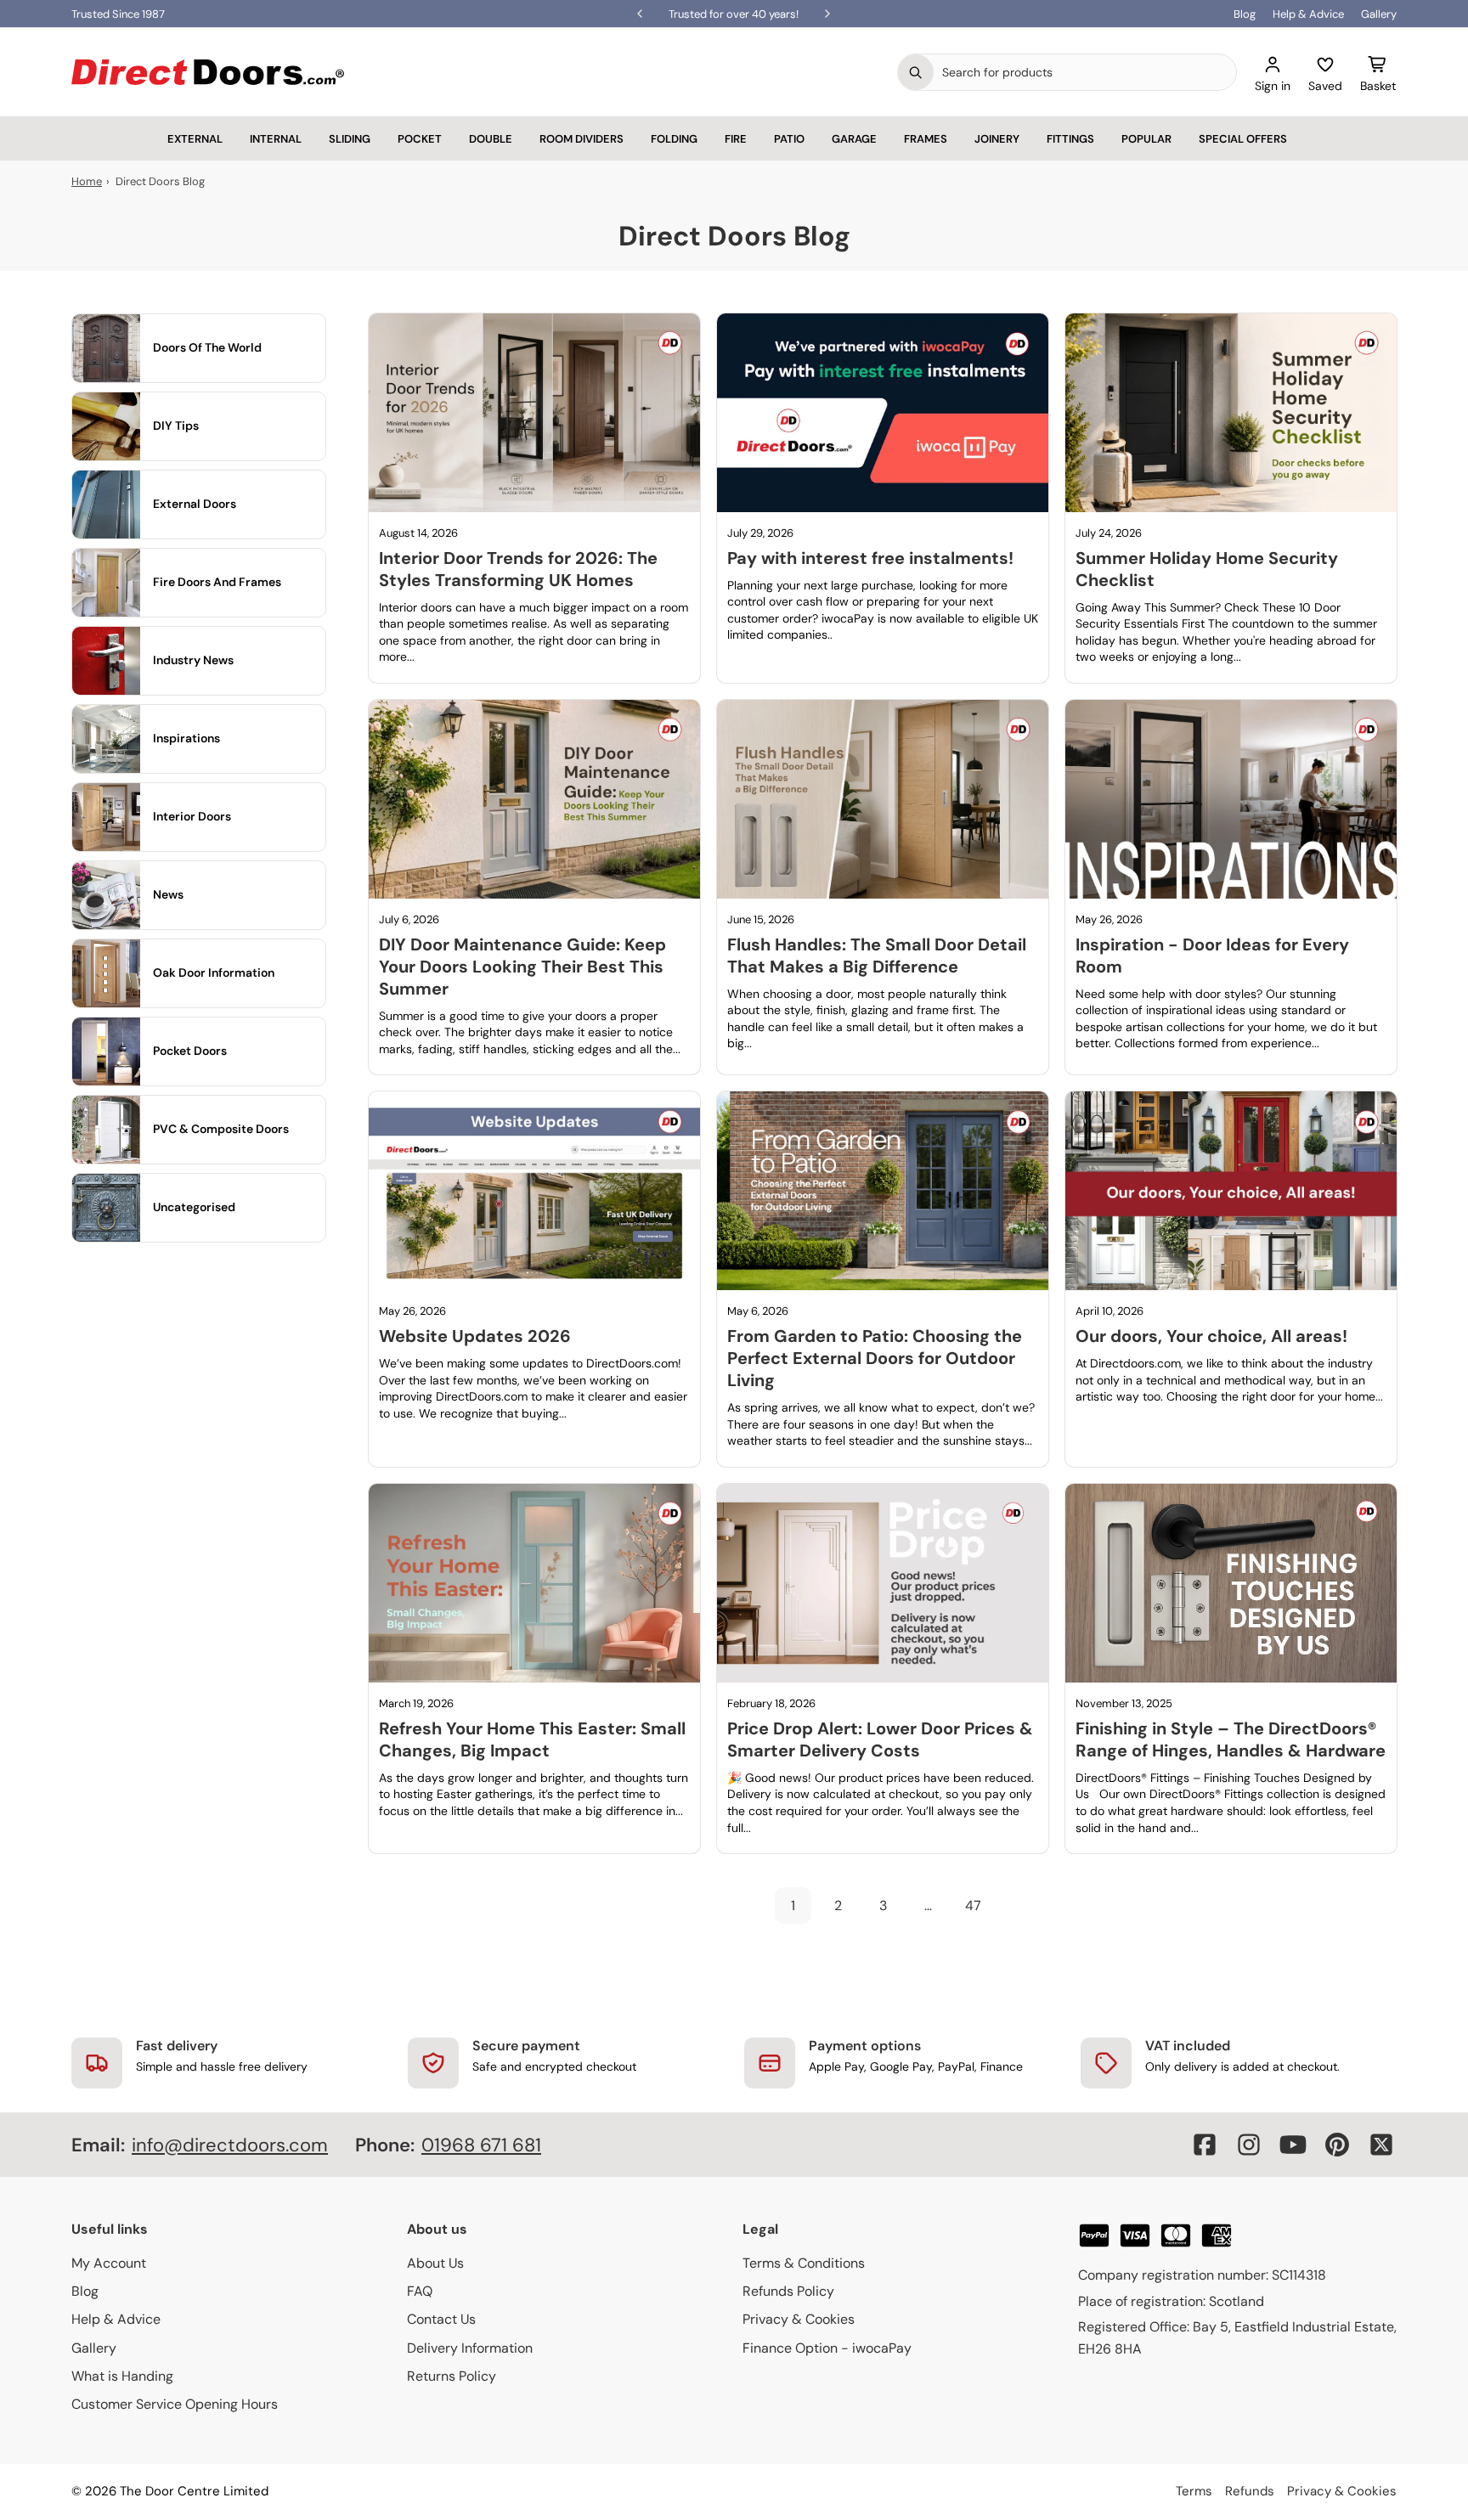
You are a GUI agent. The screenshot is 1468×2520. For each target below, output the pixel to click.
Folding (674, 139)
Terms (1194, 2491)
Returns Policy (452, 2376)
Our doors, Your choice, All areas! (1211, 1336)
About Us (435, 2263)
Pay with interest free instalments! (870, 558)
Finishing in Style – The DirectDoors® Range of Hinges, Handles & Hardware (1231, 1739)
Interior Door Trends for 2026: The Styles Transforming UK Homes (518, 569)
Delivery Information (470, 2348)
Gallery (1379, 14)
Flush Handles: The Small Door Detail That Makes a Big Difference (877, 956)
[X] (1381, 2145)
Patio (789, 139)
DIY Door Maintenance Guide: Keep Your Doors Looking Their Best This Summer (522, 967)
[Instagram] (1249, 2145)
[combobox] (1085, 72)
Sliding (350, 139)
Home (87, 181)
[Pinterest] (1337, 2145)
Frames (926, 139)
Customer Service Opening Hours (175, 2404)
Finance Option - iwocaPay (827, 2348)
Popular (1146, 139)
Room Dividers (582, 139)
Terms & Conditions (804, 2263)
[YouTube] (1293, 2145)
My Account (109, 2263)
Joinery (997, 139)
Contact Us (441, 2319)
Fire (736, 139)
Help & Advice (1308, 14)
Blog (1245, 14)
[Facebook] (1205, 2145)
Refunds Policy (788, 2291)
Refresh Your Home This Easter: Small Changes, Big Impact (532, 1739)
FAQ (420, 2291)
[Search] (916, 72)
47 (973, 1906)
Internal (276, 139)
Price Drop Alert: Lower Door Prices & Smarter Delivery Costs (880, 1739)
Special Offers (1243, 139)
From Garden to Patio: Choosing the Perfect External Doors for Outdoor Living (875, 1358)
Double (491, 139)
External (195, 139)
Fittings (1070, 139)
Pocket (420, 139)
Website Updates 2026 (475, 1336)
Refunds (1250, 2491)
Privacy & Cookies (799, 2319)
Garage (854, 139)
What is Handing (122, 2376)
